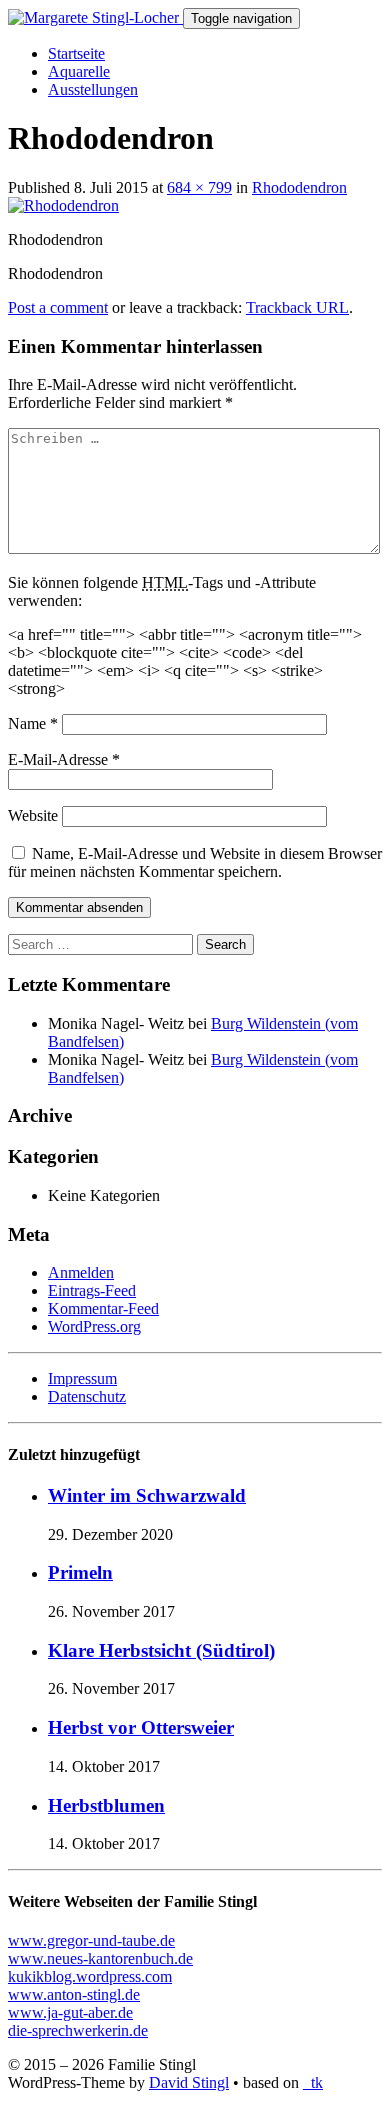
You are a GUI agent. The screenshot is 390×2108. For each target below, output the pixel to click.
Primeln (80, 1572)
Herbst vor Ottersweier (141, 1727)
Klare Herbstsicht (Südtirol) (161, 1650)
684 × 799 (199, 187)
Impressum (82, 1378)
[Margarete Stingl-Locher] (95, 17)
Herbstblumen (106, 1805)
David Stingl (189, 2082)
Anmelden (81, 1272)
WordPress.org (94, 1326)
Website (33, 815)
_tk (313, 2082)
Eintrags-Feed (92, 1290)
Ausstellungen (93, 89)
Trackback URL (297, 307)
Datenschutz (87, 1396)
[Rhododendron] (63, 205)
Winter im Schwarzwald (147, 1495)
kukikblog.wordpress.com (90, 1976)
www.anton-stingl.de (74, 1994)
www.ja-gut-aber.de (70, 2012)
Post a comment (58, 307)
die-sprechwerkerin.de (78, 2030)
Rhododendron (299, 187)
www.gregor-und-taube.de (91, 1940)
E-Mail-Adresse (64, 759)
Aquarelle (79, 71)
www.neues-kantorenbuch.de (100, 1958)
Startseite (76, 53)
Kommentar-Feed (103, 1308)
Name (33, 723)
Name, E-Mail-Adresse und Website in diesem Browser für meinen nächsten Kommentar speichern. (195, 862)
